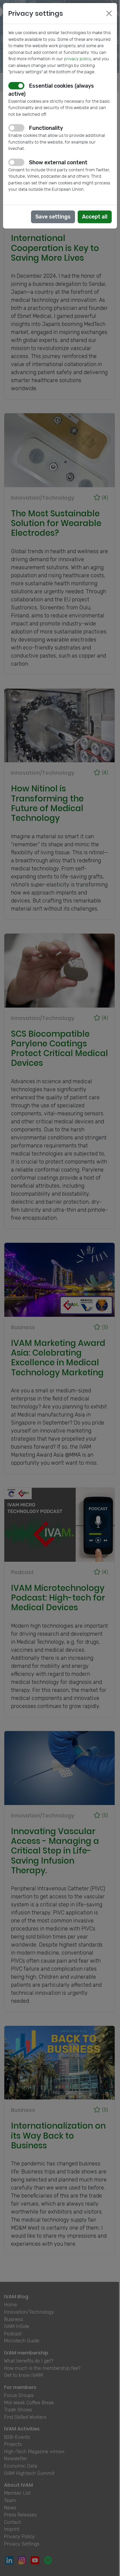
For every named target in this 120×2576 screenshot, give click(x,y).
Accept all (95, 217)
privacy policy (77, 59)
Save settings (53, 217)
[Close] (109, 13)
